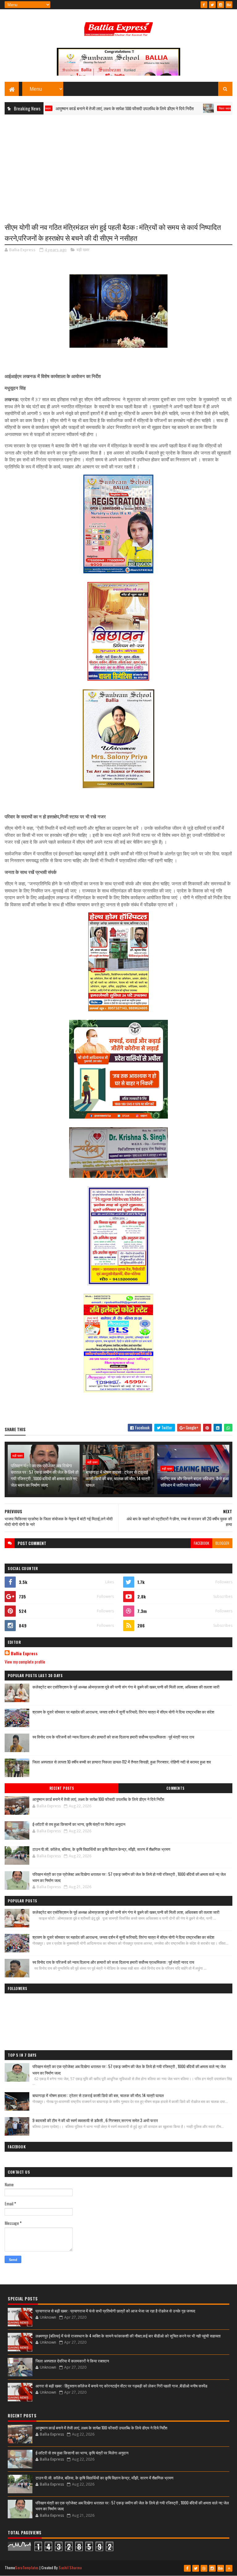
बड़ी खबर (83, 250)
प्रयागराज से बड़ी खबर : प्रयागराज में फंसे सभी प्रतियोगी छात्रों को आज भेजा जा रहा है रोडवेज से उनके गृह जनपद (115, 2311)
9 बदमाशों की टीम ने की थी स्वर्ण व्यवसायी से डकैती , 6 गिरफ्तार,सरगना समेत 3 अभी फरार (95, 2120)
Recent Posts (62, 1788)
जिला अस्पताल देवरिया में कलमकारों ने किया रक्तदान (72, 2361)
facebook (202, 1543)
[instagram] (221, 5)
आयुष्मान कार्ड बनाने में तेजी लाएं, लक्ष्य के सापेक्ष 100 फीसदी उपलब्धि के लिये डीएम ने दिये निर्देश (86, 108)
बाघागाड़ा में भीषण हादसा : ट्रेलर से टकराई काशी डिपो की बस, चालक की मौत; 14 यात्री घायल (118, 1478)
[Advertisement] (118, 164)
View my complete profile (25, 1662)
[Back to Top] (229, 2568)
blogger (222, 1543)
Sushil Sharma (70, 2568)
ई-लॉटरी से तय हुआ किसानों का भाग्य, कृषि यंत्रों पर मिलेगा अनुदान (79, 1824)
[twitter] (212, 5)
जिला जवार (187, 108)
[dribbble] (204, 2568)
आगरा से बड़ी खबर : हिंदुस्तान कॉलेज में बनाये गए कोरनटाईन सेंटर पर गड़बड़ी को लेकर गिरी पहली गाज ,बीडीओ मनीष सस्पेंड (121, 2386)
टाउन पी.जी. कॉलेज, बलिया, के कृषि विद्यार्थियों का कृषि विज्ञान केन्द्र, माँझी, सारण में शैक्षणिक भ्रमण (101, 1849)
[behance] (229, 5)
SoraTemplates (27, 2568)
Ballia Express (24, 1653)
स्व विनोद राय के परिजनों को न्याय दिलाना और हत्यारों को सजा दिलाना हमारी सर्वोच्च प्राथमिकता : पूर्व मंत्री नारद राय (113, 1737)
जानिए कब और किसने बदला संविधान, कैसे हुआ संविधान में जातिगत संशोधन (195, 1481)
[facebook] (204, 5)
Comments (175, 1788)
